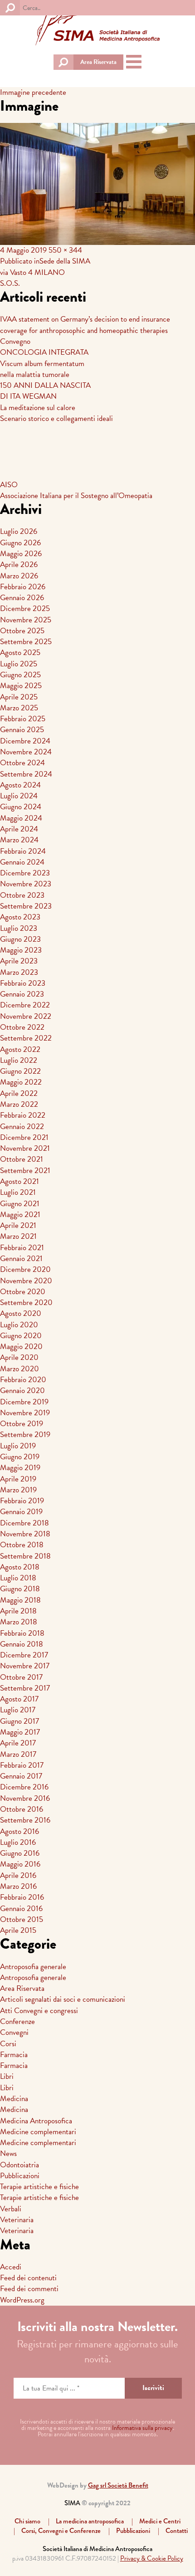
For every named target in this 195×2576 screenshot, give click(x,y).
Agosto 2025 (20, 653)
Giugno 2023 (20, 939)
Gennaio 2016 (21, 1909)
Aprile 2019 (18, 1479)
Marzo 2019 (18, 1490)
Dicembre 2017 (24, 1655)
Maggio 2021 (20, 1215)
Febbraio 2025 (23, 719)
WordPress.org (22, 2300)
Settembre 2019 (25, 1435)
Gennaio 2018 (22, 1644)
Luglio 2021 (18, 1192)
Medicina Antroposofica (36, 2121)
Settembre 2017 (25, 1688)
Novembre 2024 (26, 752)
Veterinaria (17, 2220)
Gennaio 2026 (22, 598)
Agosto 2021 (19, 1181)
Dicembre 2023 (25, 873)
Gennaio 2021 (21, 1259)
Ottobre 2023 (22, 895)
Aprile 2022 (19, 1093)
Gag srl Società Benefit (118, 2485)
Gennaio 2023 (22, 994)
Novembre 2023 (26, 884)
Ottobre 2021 (22, 1159)
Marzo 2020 (19, 1369)
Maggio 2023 (21, 950)
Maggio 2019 (20, 1468)
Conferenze (17, 2021)
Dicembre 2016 (24, 1787)
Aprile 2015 (18, 1930)
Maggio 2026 (21, 554)
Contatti (177, 2531)
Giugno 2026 (20, 543)
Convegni (14, 2032)
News (8, 2153)
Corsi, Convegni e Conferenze (61, 2531)
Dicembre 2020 (25, 1269)
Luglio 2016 (18, 1842)
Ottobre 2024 (22, 763)
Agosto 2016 (19, 1831)
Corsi (8, 2044)
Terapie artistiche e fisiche (39, 2187)
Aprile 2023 (19, 961)
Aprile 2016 (18, 1875)
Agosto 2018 (20, 1567)
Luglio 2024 (19, 796)
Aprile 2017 (18, 1743)
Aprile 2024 (19, 829)
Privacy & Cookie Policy (152, 2558)
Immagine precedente (33, 92)
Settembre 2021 (25, 1171)
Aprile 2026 (19, 565)
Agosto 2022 (20, 1049)
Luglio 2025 (19, 664)
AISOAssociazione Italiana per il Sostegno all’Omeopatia (76, 490)
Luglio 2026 (19, 531)
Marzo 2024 (19, 840)
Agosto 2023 (20, 917)
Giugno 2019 (20, 1457)
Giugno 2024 (21, 807)
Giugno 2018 (20, 1589)
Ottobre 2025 (22, 631)
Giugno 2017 (19, 1721)
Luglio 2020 (19, 1325)
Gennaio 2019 (21, 1512)
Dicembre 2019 (24, 1402)
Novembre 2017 (25, 1666)
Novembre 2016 (25, 1798)
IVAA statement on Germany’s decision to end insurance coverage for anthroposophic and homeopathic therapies (85, 325)
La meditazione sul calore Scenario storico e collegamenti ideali (56, 413)
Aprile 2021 (18, 1225)
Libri (7, 2076)
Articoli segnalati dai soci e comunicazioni (63, 1999)
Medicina (14, 2099)
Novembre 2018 (25, 1534)
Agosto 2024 (20, 785)
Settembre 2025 (26, 642)
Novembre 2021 (25, 1148)
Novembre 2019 (25, 1413)
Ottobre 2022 (22, 1027)
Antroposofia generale (33, 1967)
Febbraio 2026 (23, 587)
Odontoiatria (19, 2165)
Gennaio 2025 (22, 730)
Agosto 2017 (19, 1699)
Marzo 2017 (18, 1754)
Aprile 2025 (19, 697)
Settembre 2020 (26, 1303)
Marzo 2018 (19, 1622)
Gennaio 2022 (22, 1127)
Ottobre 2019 (22, 1424)
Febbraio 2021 (22, 1248)
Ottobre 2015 (22, 1919)
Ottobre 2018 (22, 1545)
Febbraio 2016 (22, 1897)
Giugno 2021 (20, 1204)
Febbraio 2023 (23, 983)
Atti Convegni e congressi (39, 2011)
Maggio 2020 (21, 1347)
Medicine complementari (38, 2132)
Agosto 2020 (21, 1313)
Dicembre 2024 (25, 741)
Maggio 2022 (21, 1082)
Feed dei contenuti (28, 2278)
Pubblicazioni (20, 2176)
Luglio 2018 (18, 1578)
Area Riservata (98, 62)
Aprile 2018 (18, 1611)
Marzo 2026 (19, 576)
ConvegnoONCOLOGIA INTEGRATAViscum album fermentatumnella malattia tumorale (44, 358)
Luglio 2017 (18, 1710)
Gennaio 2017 (21, 1776)
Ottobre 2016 (22, 1809)
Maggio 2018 (20, 1600)
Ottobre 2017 (21, 1677)
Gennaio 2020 (22, 1391)
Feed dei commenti (29, 2289)
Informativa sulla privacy (142, 2428)
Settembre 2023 (26, 906)
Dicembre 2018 (24, 1523)
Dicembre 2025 (25, 609)
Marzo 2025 (19, 708)
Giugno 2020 (21, 1336)
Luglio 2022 (19, 1060)
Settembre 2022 (26, 1038)
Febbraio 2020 (23, 1380)
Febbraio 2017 (22, 1765)
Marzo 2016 (18, 1886)
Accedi (11, 2267)
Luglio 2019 (18, 1446)
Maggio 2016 (20, 1864)
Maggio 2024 (21, 818)
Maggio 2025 (21, 686)
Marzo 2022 (19, 1104)
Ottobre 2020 (23, 1292)
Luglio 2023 (19, 928)
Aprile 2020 (19, 1357)
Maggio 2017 (20, 1732)
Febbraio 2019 (22, 1501)
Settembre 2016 (25, 1820)
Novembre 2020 (26, 1281)
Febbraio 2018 (22, 1633)
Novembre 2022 (26, 1016)
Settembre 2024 (26, 774)
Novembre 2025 (26, 620)
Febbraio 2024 (23, 851)
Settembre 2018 (25, 1556)
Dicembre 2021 (24, 1137)
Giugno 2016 (20, 1853)
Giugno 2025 (20, 675)
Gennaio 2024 (22, 862)
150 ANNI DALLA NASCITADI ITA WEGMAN (45, 391)
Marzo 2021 (18, 1236)
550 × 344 (65, 250)
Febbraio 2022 (23, 1115)
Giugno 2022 (20, 1071)
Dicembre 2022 (25, 1005)
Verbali (11, 2209)
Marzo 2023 (19, 972)
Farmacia (14, 2055)
